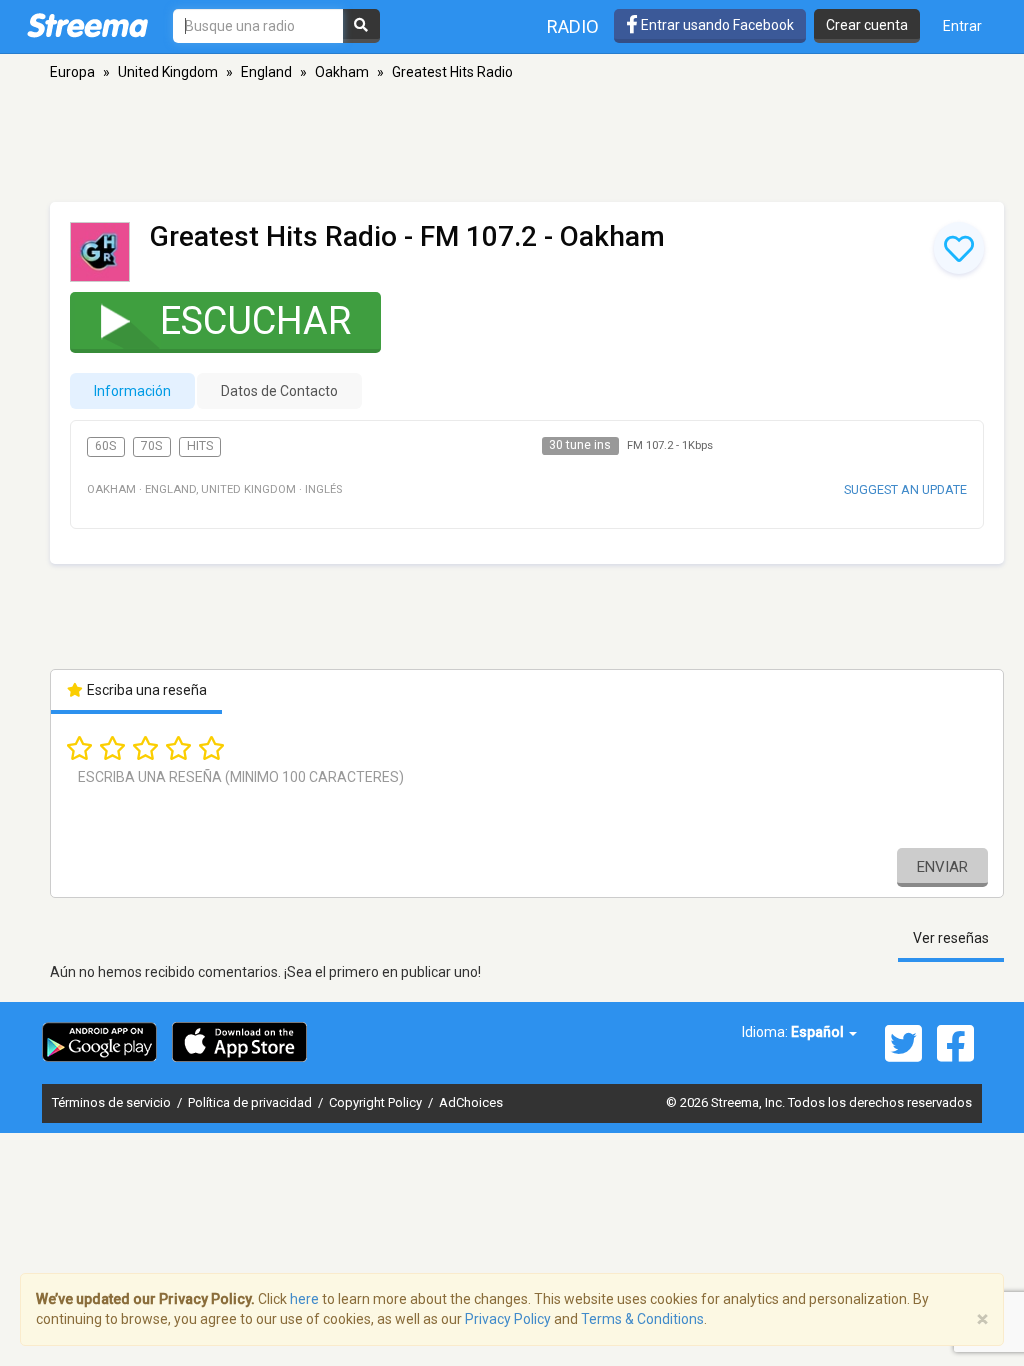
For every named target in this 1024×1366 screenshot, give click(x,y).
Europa (72, 72)
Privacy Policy (508, 1319)
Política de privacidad (251, 1102)
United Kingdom (168, 72)
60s (105, 446)
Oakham (342, 72)
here (304, 1299)
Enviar (942, 867)
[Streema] (87, 25)
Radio (573, 26)
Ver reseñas (951, 938)
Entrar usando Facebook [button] (716, 25)
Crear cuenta (867, 25)
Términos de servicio (113, 1102)
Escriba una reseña (145, 690)
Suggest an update (905, 489)
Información (132, 391)
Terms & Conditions (642, 1319)
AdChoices (471, 1102)
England (266, 72)
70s (151, 446)
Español (819, 1032)
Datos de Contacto (279, 391)
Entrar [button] (962, 26)
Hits (200, 446)
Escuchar (255, 321)
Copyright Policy (377, 1102)
